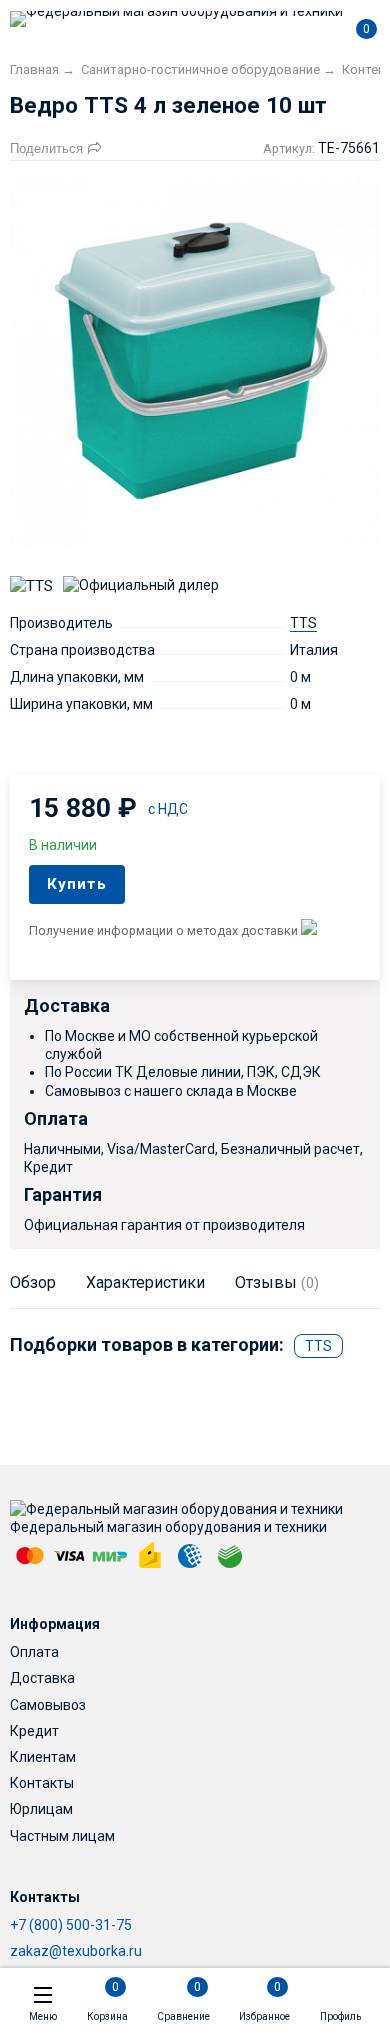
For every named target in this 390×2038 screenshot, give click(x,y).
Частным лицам (62, 1836)
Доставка (42, 1678)
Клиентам (43, 1757)
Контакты (42, 1783)
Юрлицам (41, 1809)
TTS (303, 623)
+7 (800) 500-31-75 (71, 1925)
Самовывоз (48, 1705)
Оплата (34, 1652)
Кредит (34, 1731)
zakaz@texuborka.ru (76, 1951)
